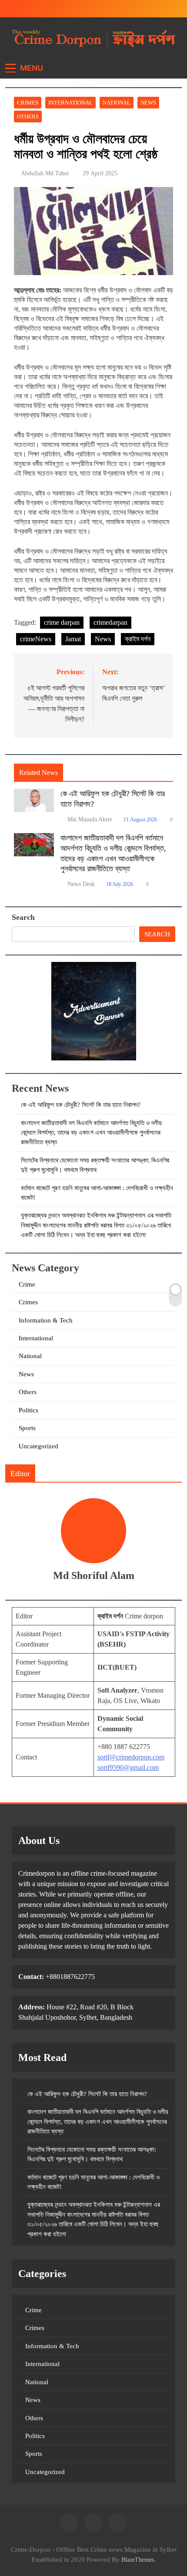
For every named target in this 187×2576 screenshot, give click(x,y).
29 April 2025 (100, 173)
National (117, 103)
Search (23, 917)
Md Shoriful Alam (94, 1575)
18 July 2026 (120, 884)
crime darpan (62, 622)
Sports (27, 1428)
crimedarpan (110, 622)
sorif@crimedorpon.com (131, 1757)
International (70, 103)
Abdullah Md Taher (45, 173)
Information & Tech (46, 1320)
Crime (27, 1284)
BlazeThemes (138, 2560)
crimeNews (36, 639)
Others (28, 116)
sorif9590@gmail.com (128, 1767)
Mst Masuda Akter (90, 819)
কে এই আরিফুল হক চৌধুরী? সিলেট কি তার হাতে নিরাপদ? (81, 1105)
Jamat (73, 639)
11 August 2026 (140, 820)
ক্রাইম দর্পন (138, 639)
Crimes (28, 103)
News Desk (81, 884)
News (148, 103)
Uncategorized (38, 1446)
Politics (28, 1410)
